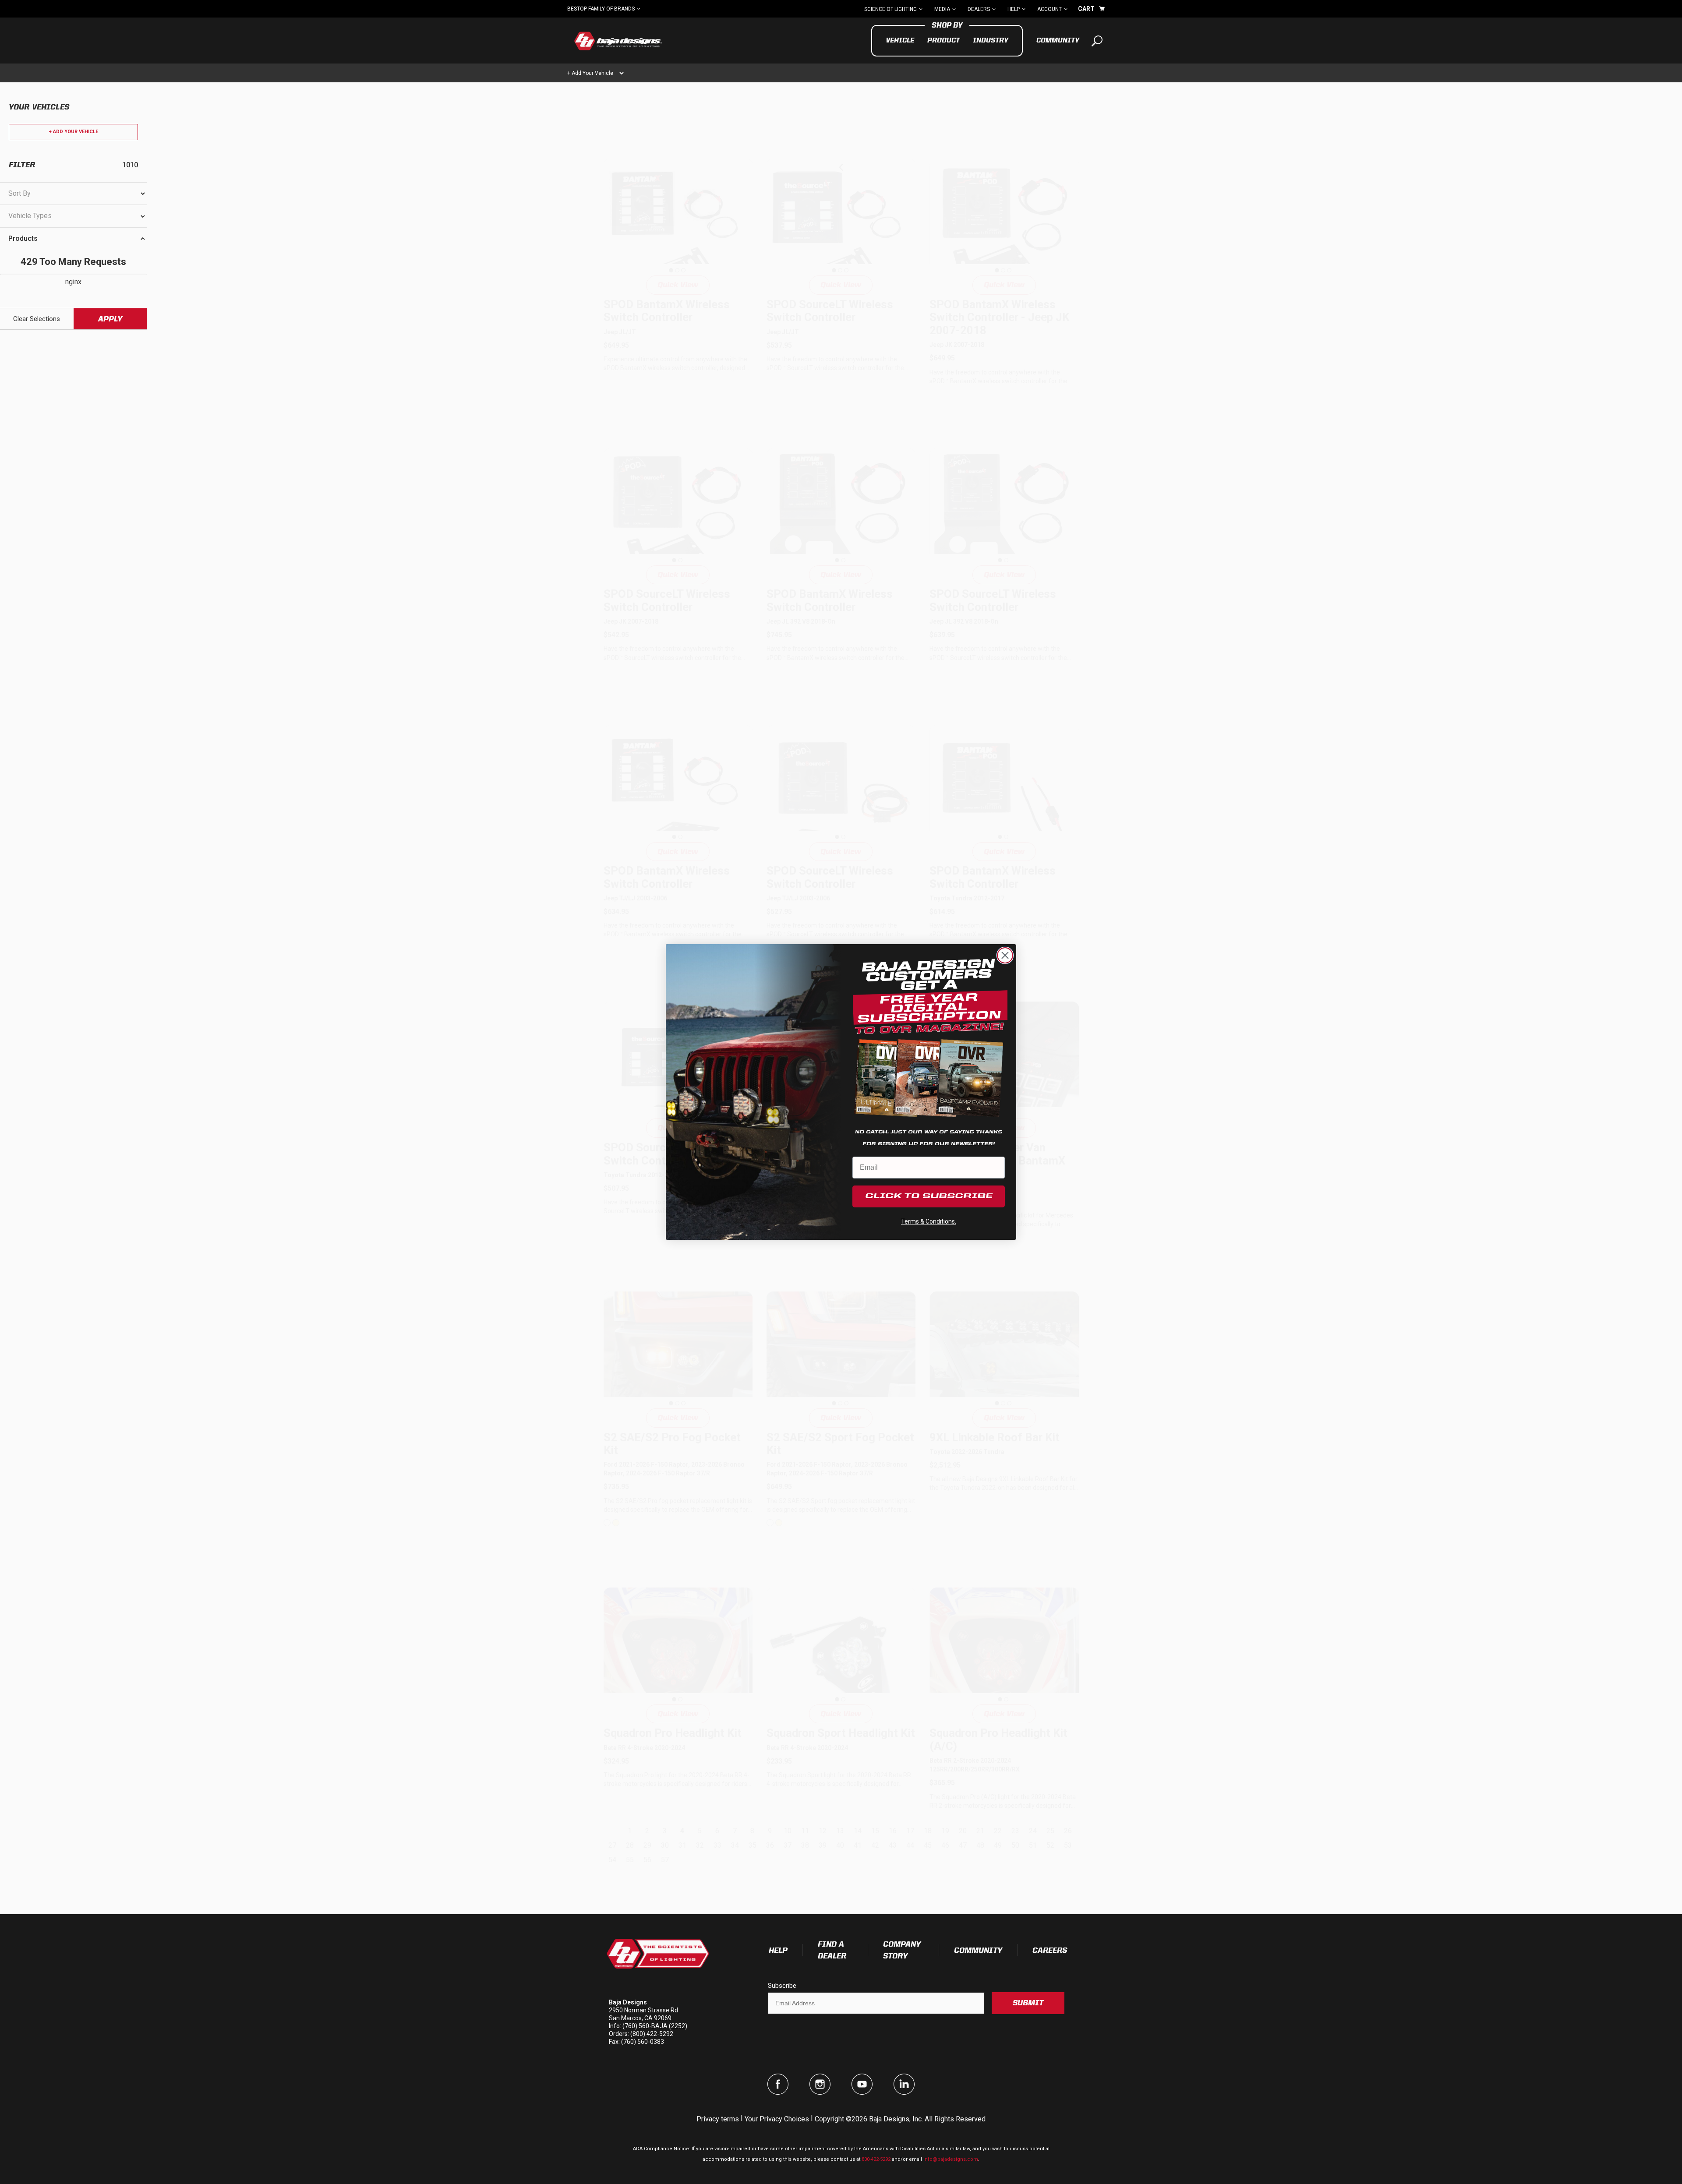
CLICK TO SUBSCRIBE (929, 1196)
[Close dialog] (1005, 955)
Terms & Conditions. (929, 1221)
